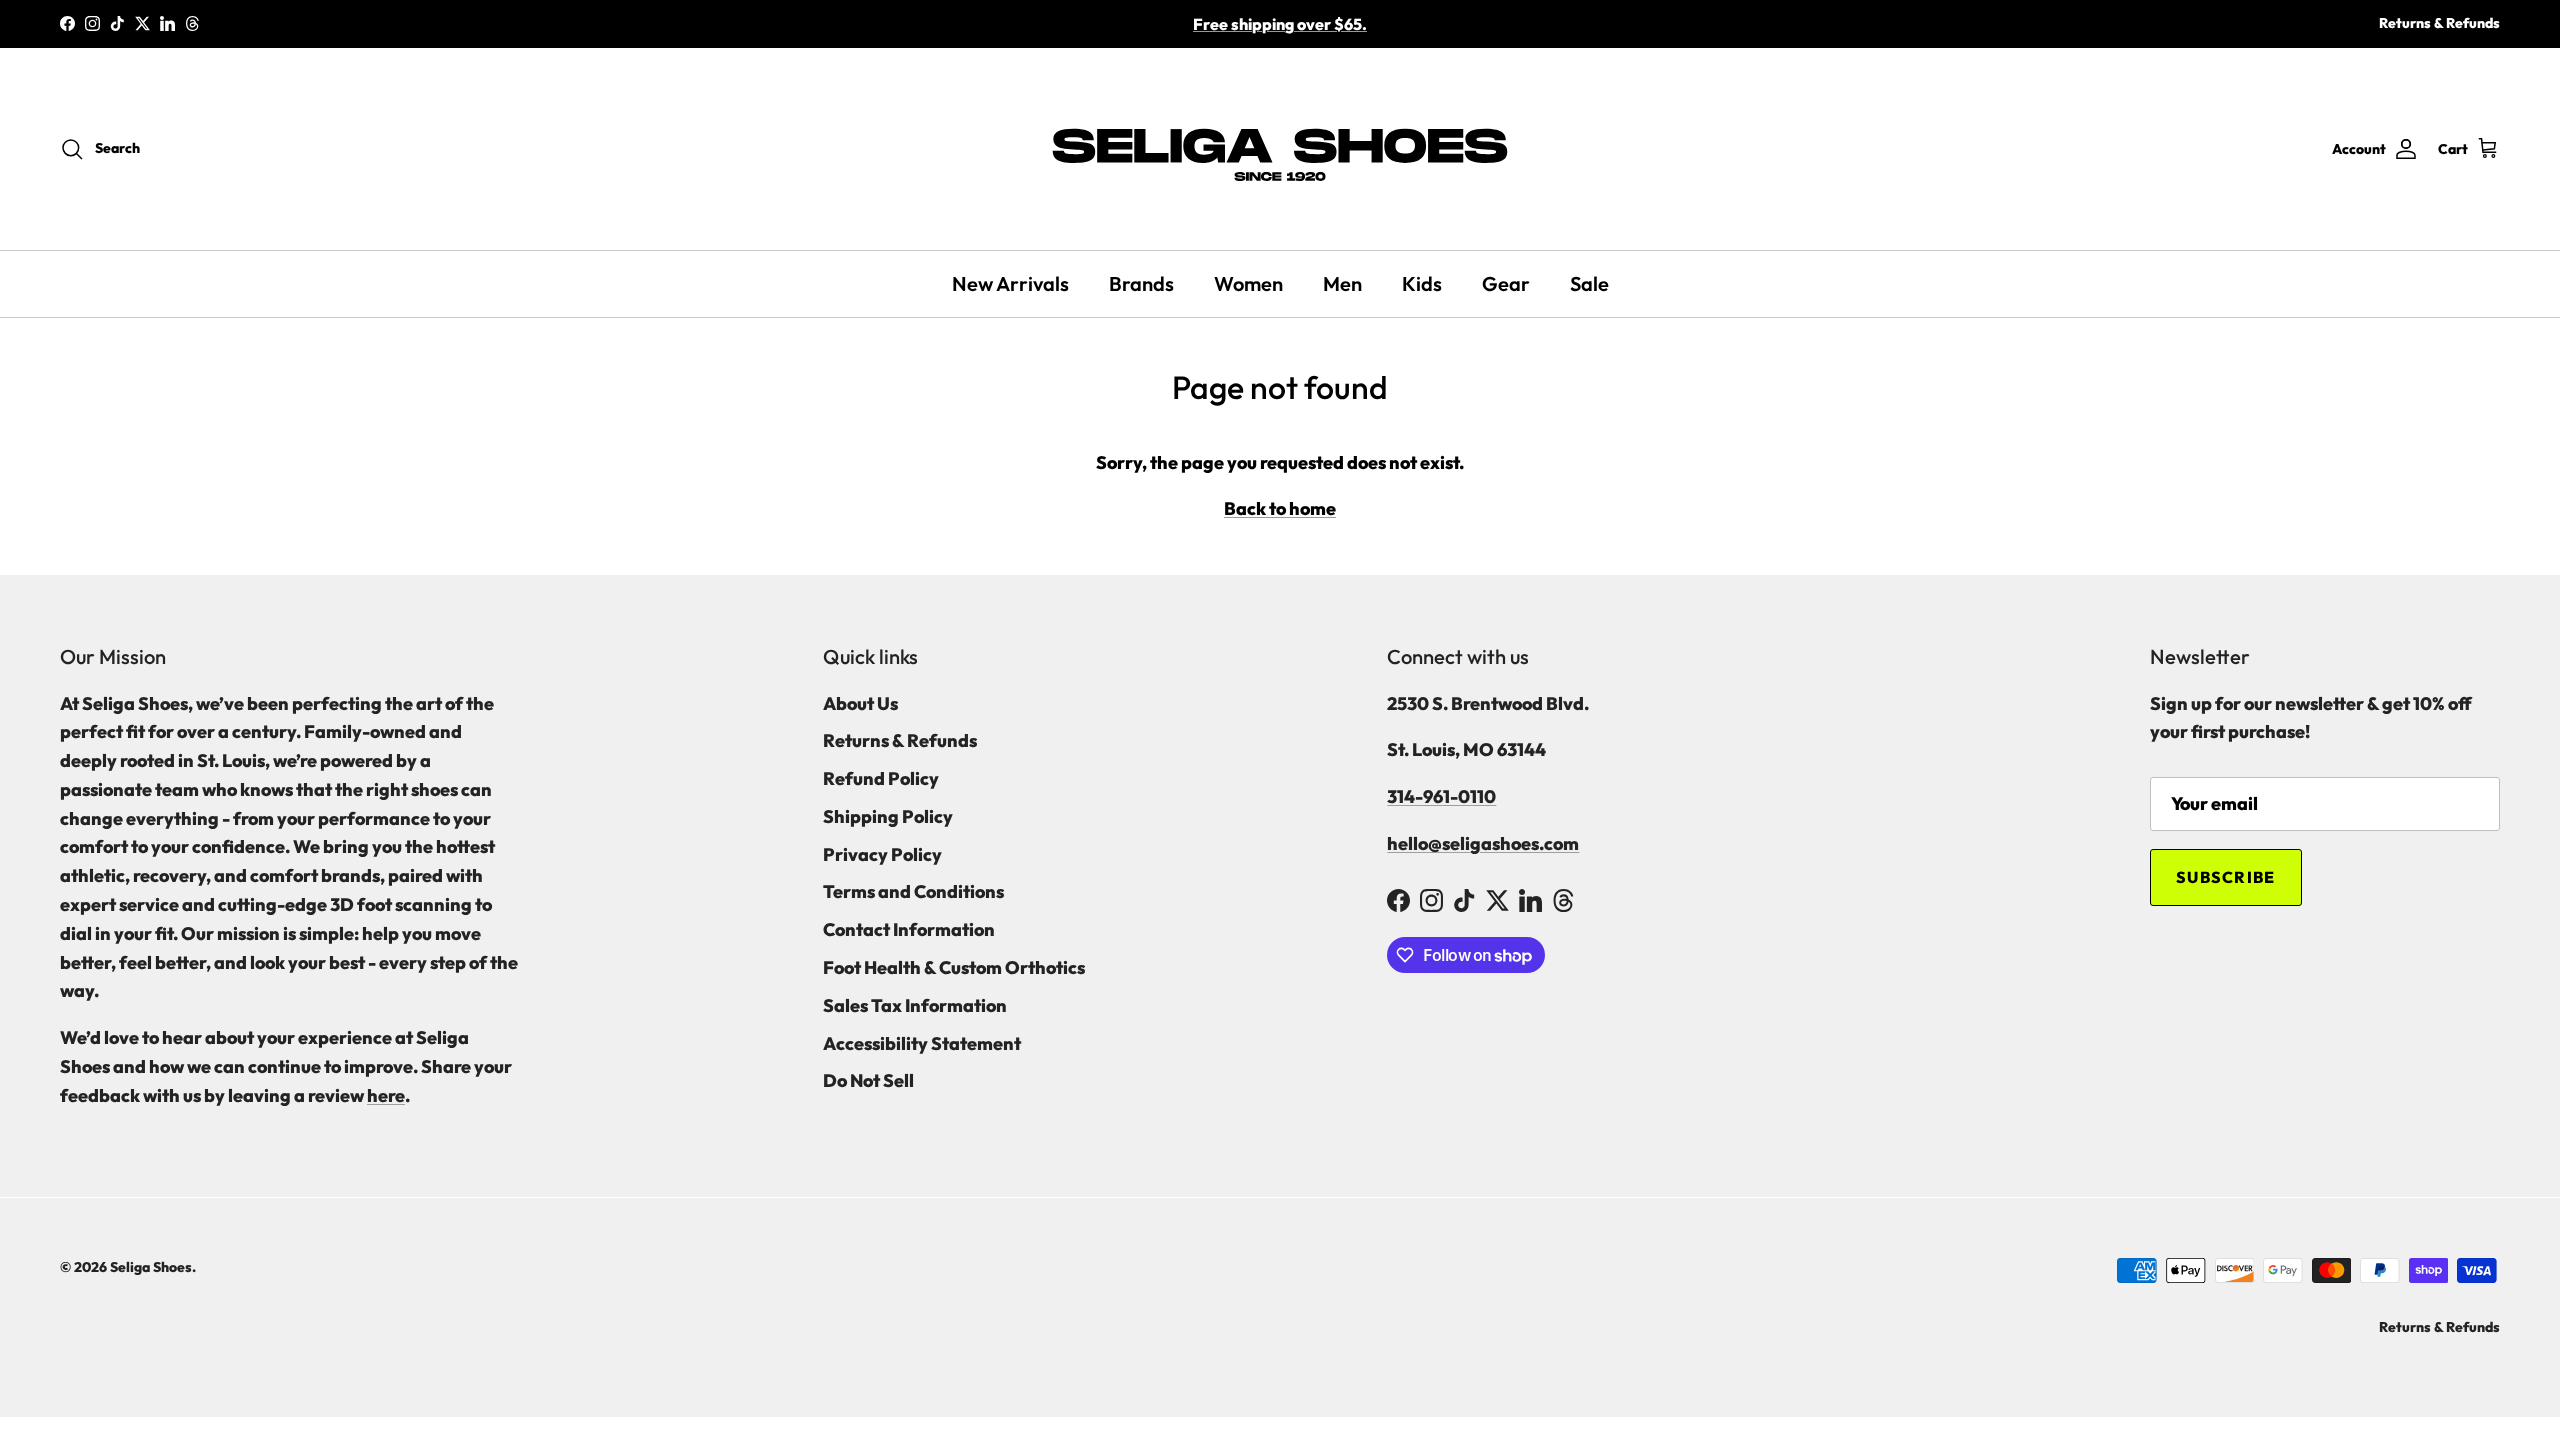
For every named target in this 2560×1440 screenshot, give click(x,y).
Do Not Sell (868, 1080)
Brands (1141, 283)
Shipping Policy (888, 816)
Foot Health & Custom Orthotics (954, 967)
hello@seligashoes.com (1483, 843)
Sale (1589, 283)
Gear (1506, 283)
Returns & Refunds (2439, 23)
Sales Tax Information (915, 1005)
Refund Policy (881, 778)
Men (1342, 283)
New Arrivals (1010, 283)
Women (1248, 283)
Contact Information (909, 929)
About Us (860, 703)
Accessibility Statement (922, 1043)
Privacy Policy (882, 854)
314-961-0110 (1441, 796)
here (386, 1095)
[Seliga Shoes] (1280, 149)
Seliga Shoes (151, 1267)
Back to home (1280, 508)
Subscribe (2226, 877)
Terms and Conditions (913, 891)
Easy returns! (1280, 32)
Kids (1422, 283)
